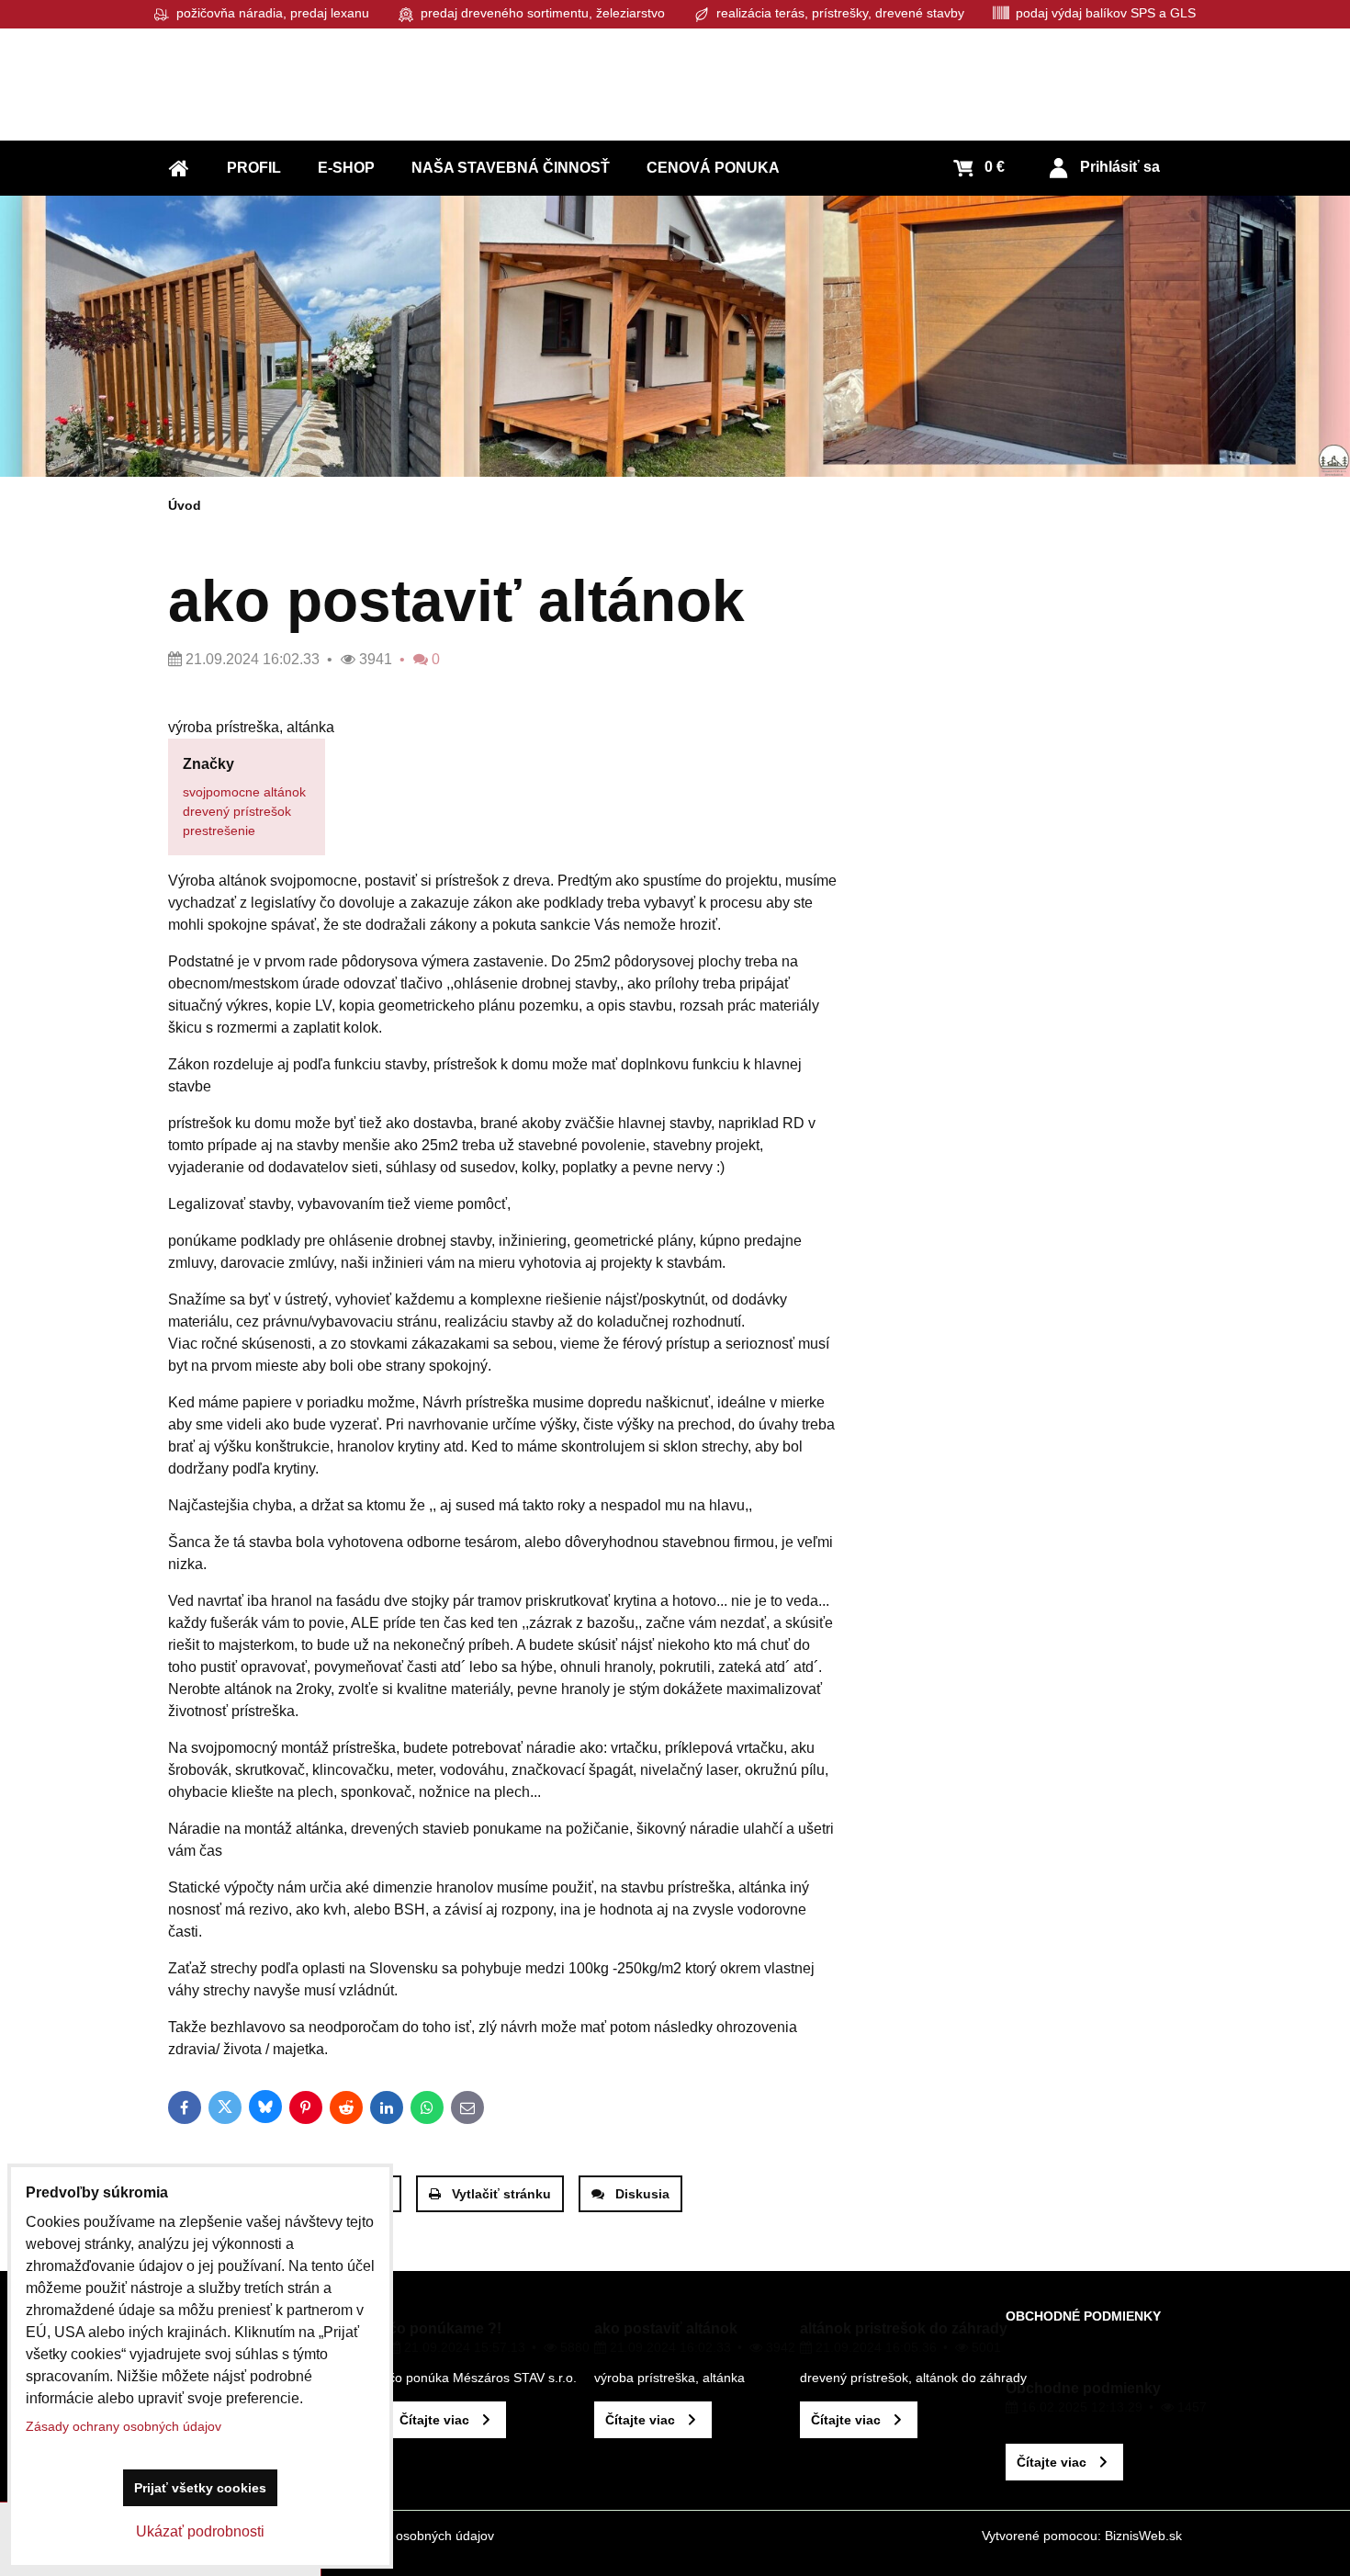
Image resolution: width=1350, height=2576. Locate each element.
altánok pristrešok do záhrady (904, 2328)
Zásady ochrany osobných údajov (396, 2536)
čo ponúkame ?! (445, 2328)
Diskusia (642, 2194)
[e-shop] (675, 336)
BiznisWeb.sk (1143, 2536)
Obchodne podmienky (1083, 2388)
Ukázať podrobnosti (200, 2531)
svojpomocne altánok (244, 792)
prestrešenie (219, 830)
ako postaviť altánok (666, 2328)
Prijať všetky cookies (200, 2488)
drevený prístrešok (237, 811)
